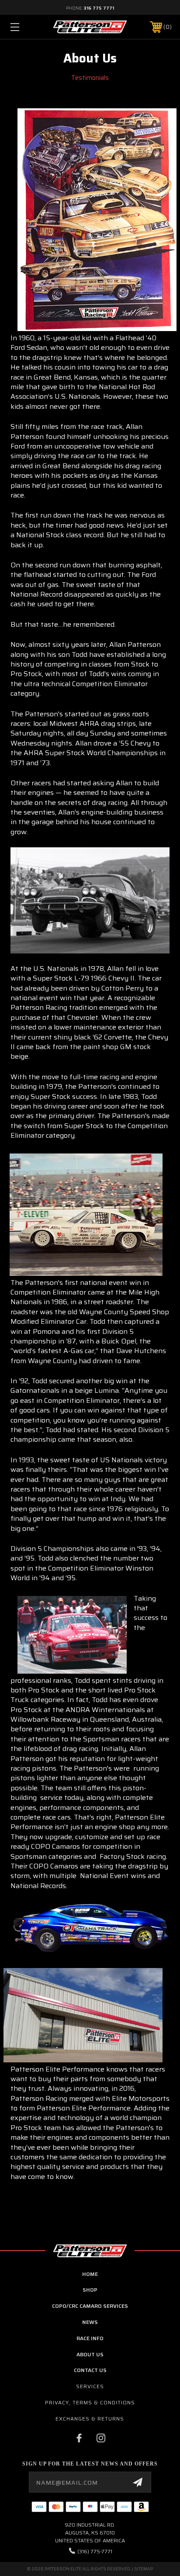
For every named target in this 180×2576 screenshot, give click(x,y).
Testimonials (90, 78)
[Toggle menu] (26, 27)
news (90, 2322)
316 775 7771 (99, 8)
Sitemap (144, 2569)
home (90, 2274)
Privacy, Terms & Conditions (90, 2402)
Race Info (90, 2338)
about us (90, 2354)
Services (90, 2386)
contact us (90, 2370)
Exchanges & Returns (90, 2419)
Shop (90, 2290)
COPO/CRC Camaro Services (90, 2306)
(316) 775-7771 (95, 2551)
